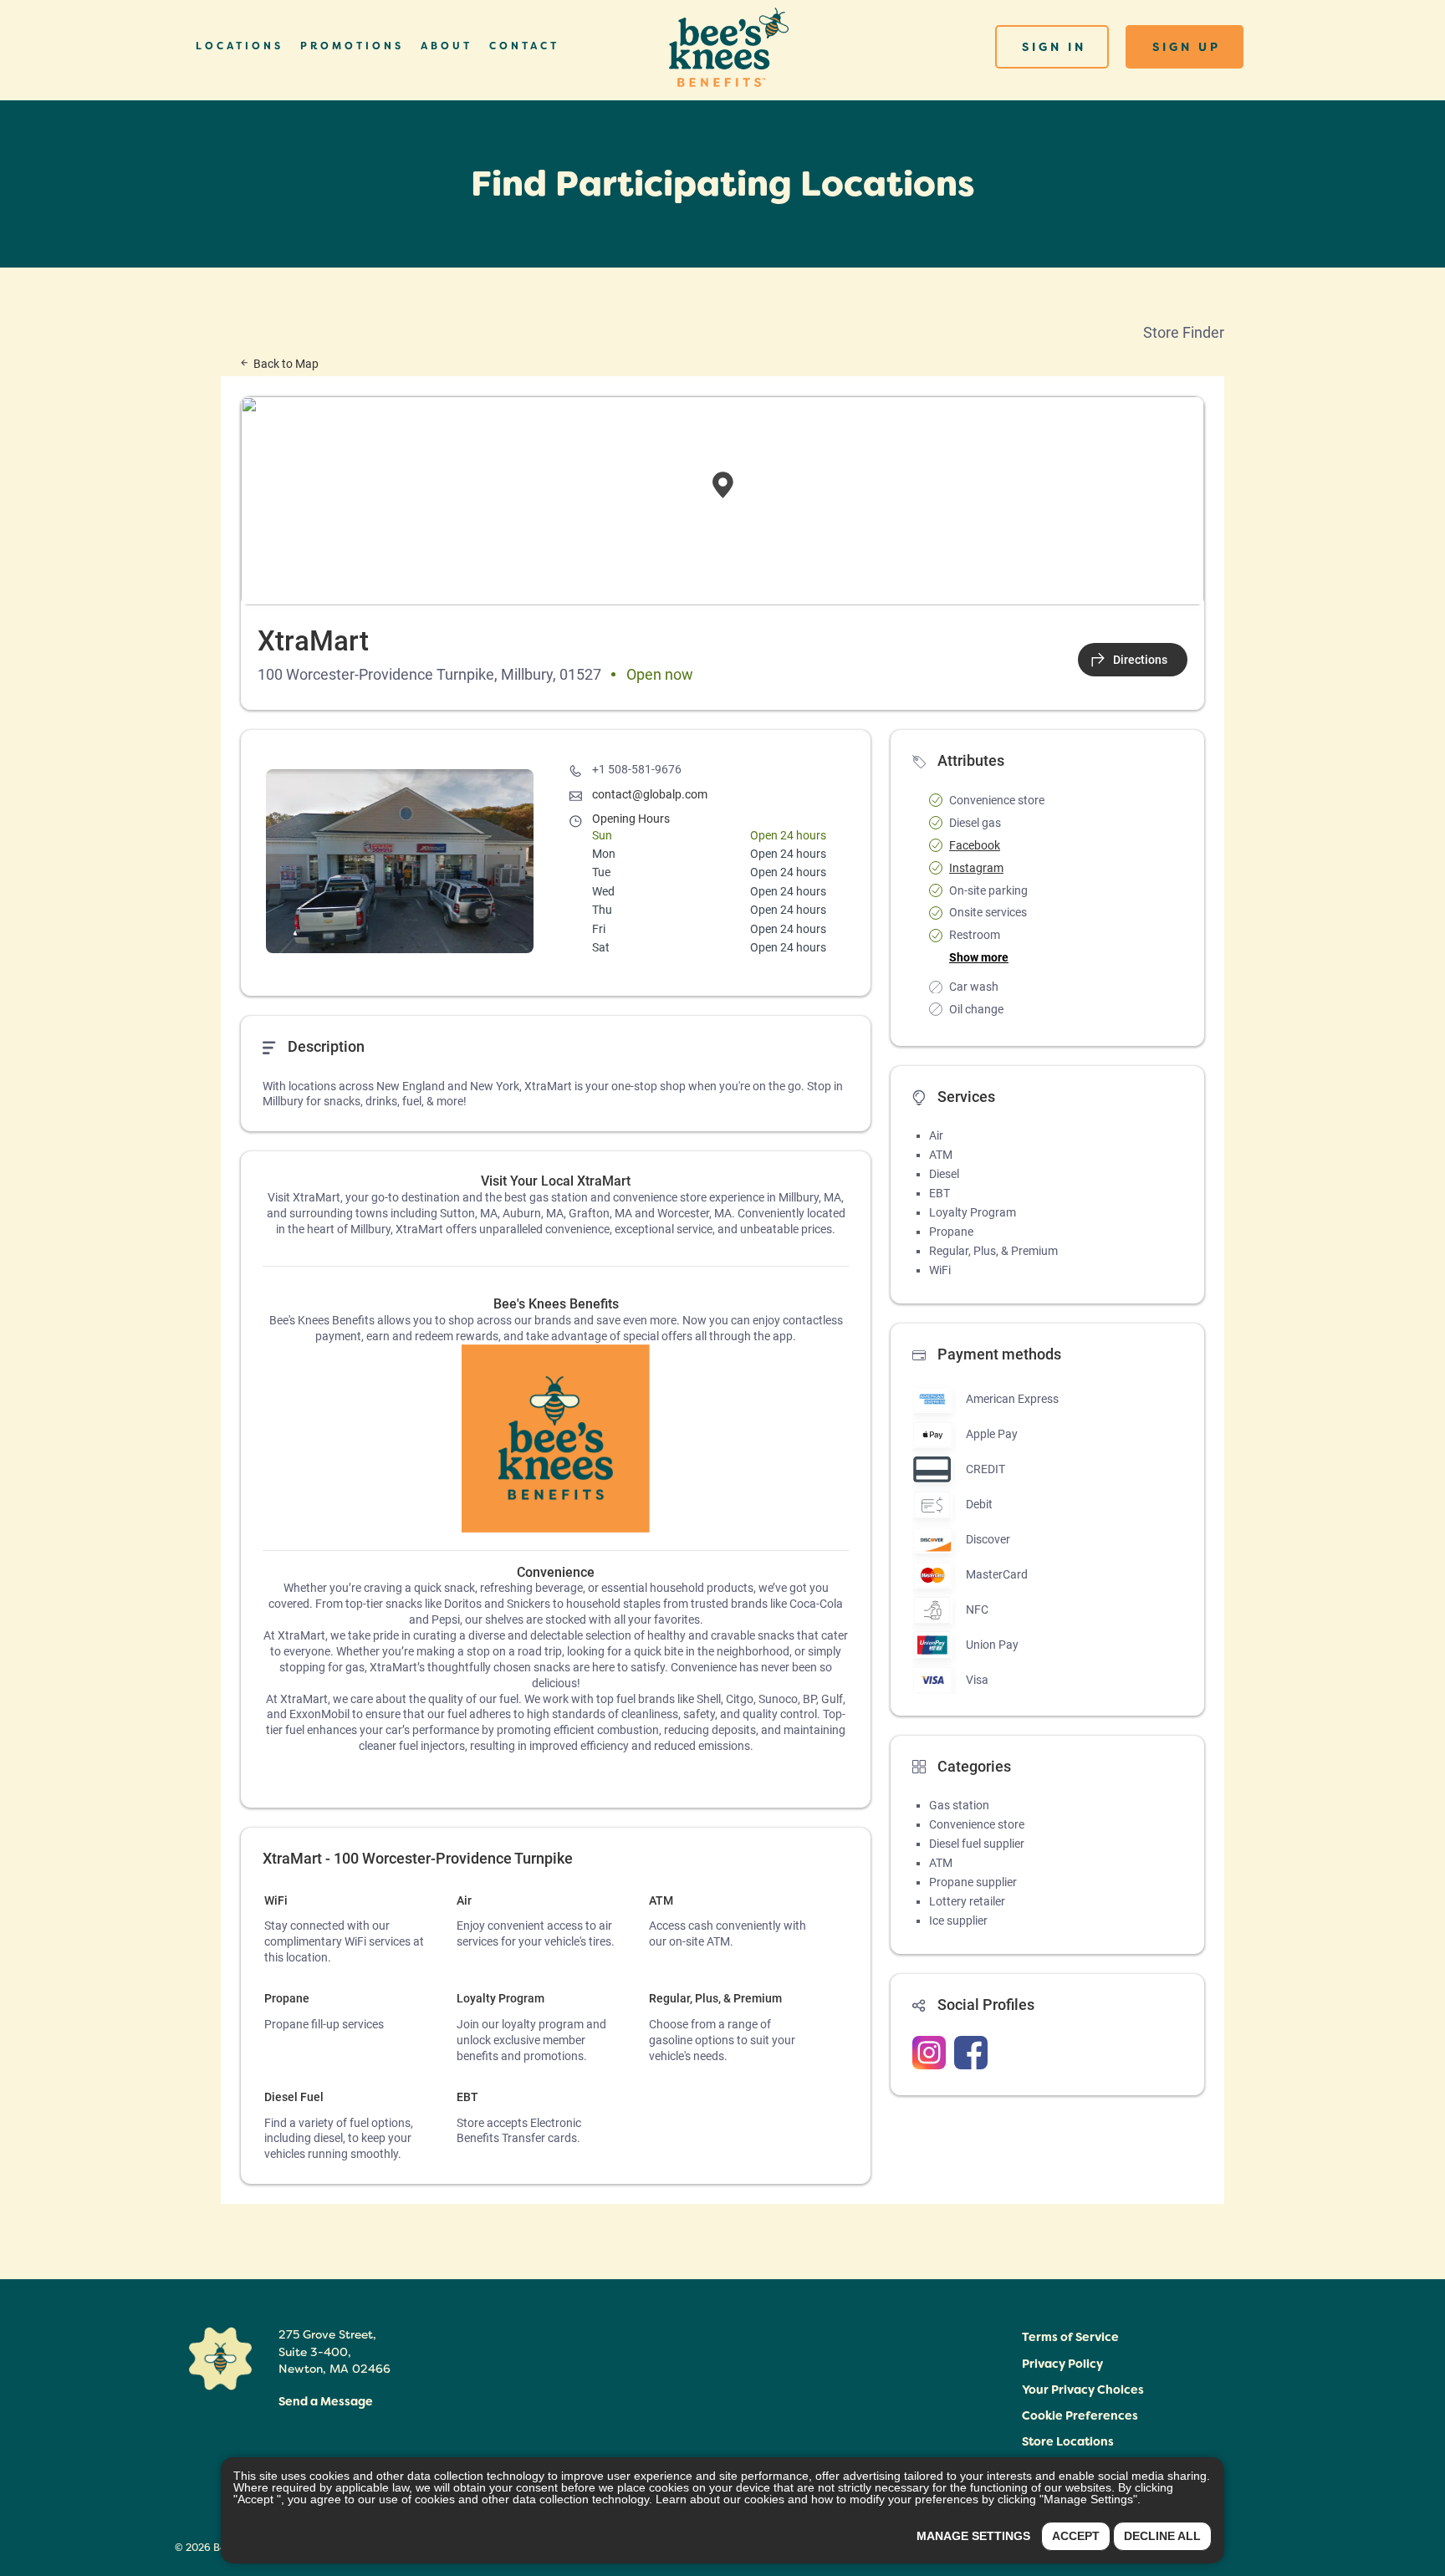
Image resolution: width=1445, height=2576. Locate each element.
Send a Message (326, 2401)
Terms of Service (1070, 2337)
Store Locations (1068, 2441)
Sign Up (1187, 47)
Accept (1076, 2536)
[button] (1080, 2418)
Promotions (352, 46)
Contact (524, 46)
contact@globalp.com (650, 794)
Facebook (975, 845)
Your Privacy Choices (1083, 2390)
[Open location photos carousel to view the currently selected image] (400, 861)
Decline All (1162, 2536)
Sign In (1054, 47)
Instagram (976, 868)
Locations (240, 46)
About (447, 46)
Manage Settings (973, 2536)
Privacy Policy (1062, 2364)
